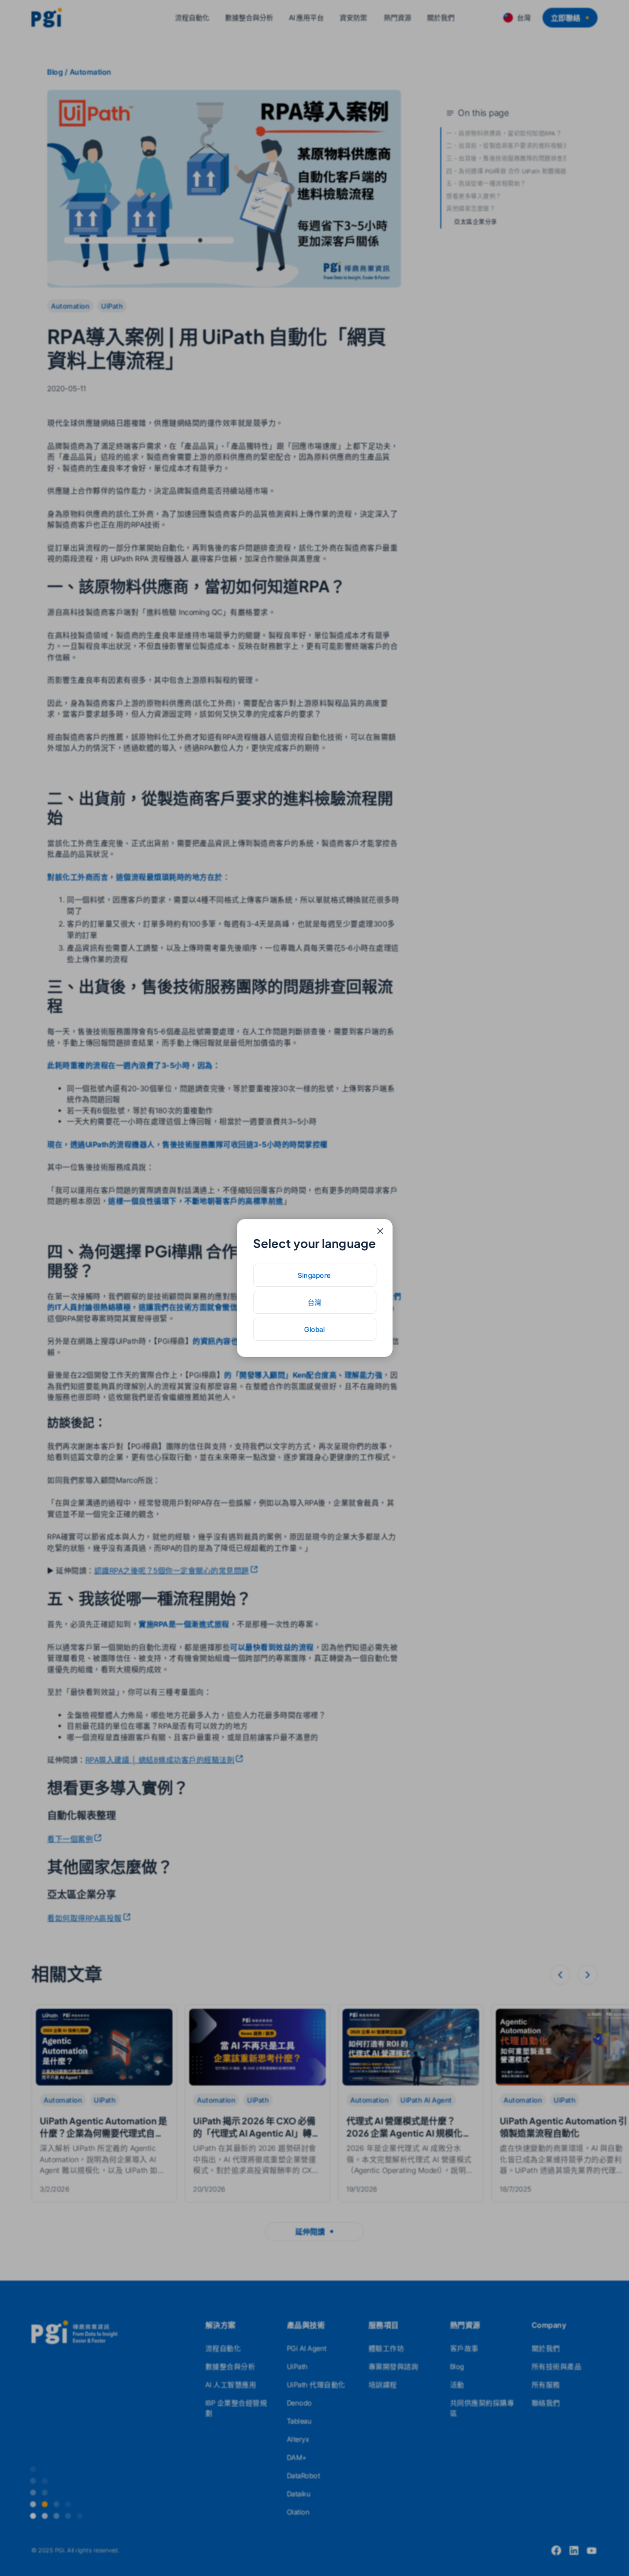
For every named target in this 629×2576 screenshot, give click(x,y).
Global (314, 1329)
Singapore (314, 1275)
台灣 (315, 1302)
